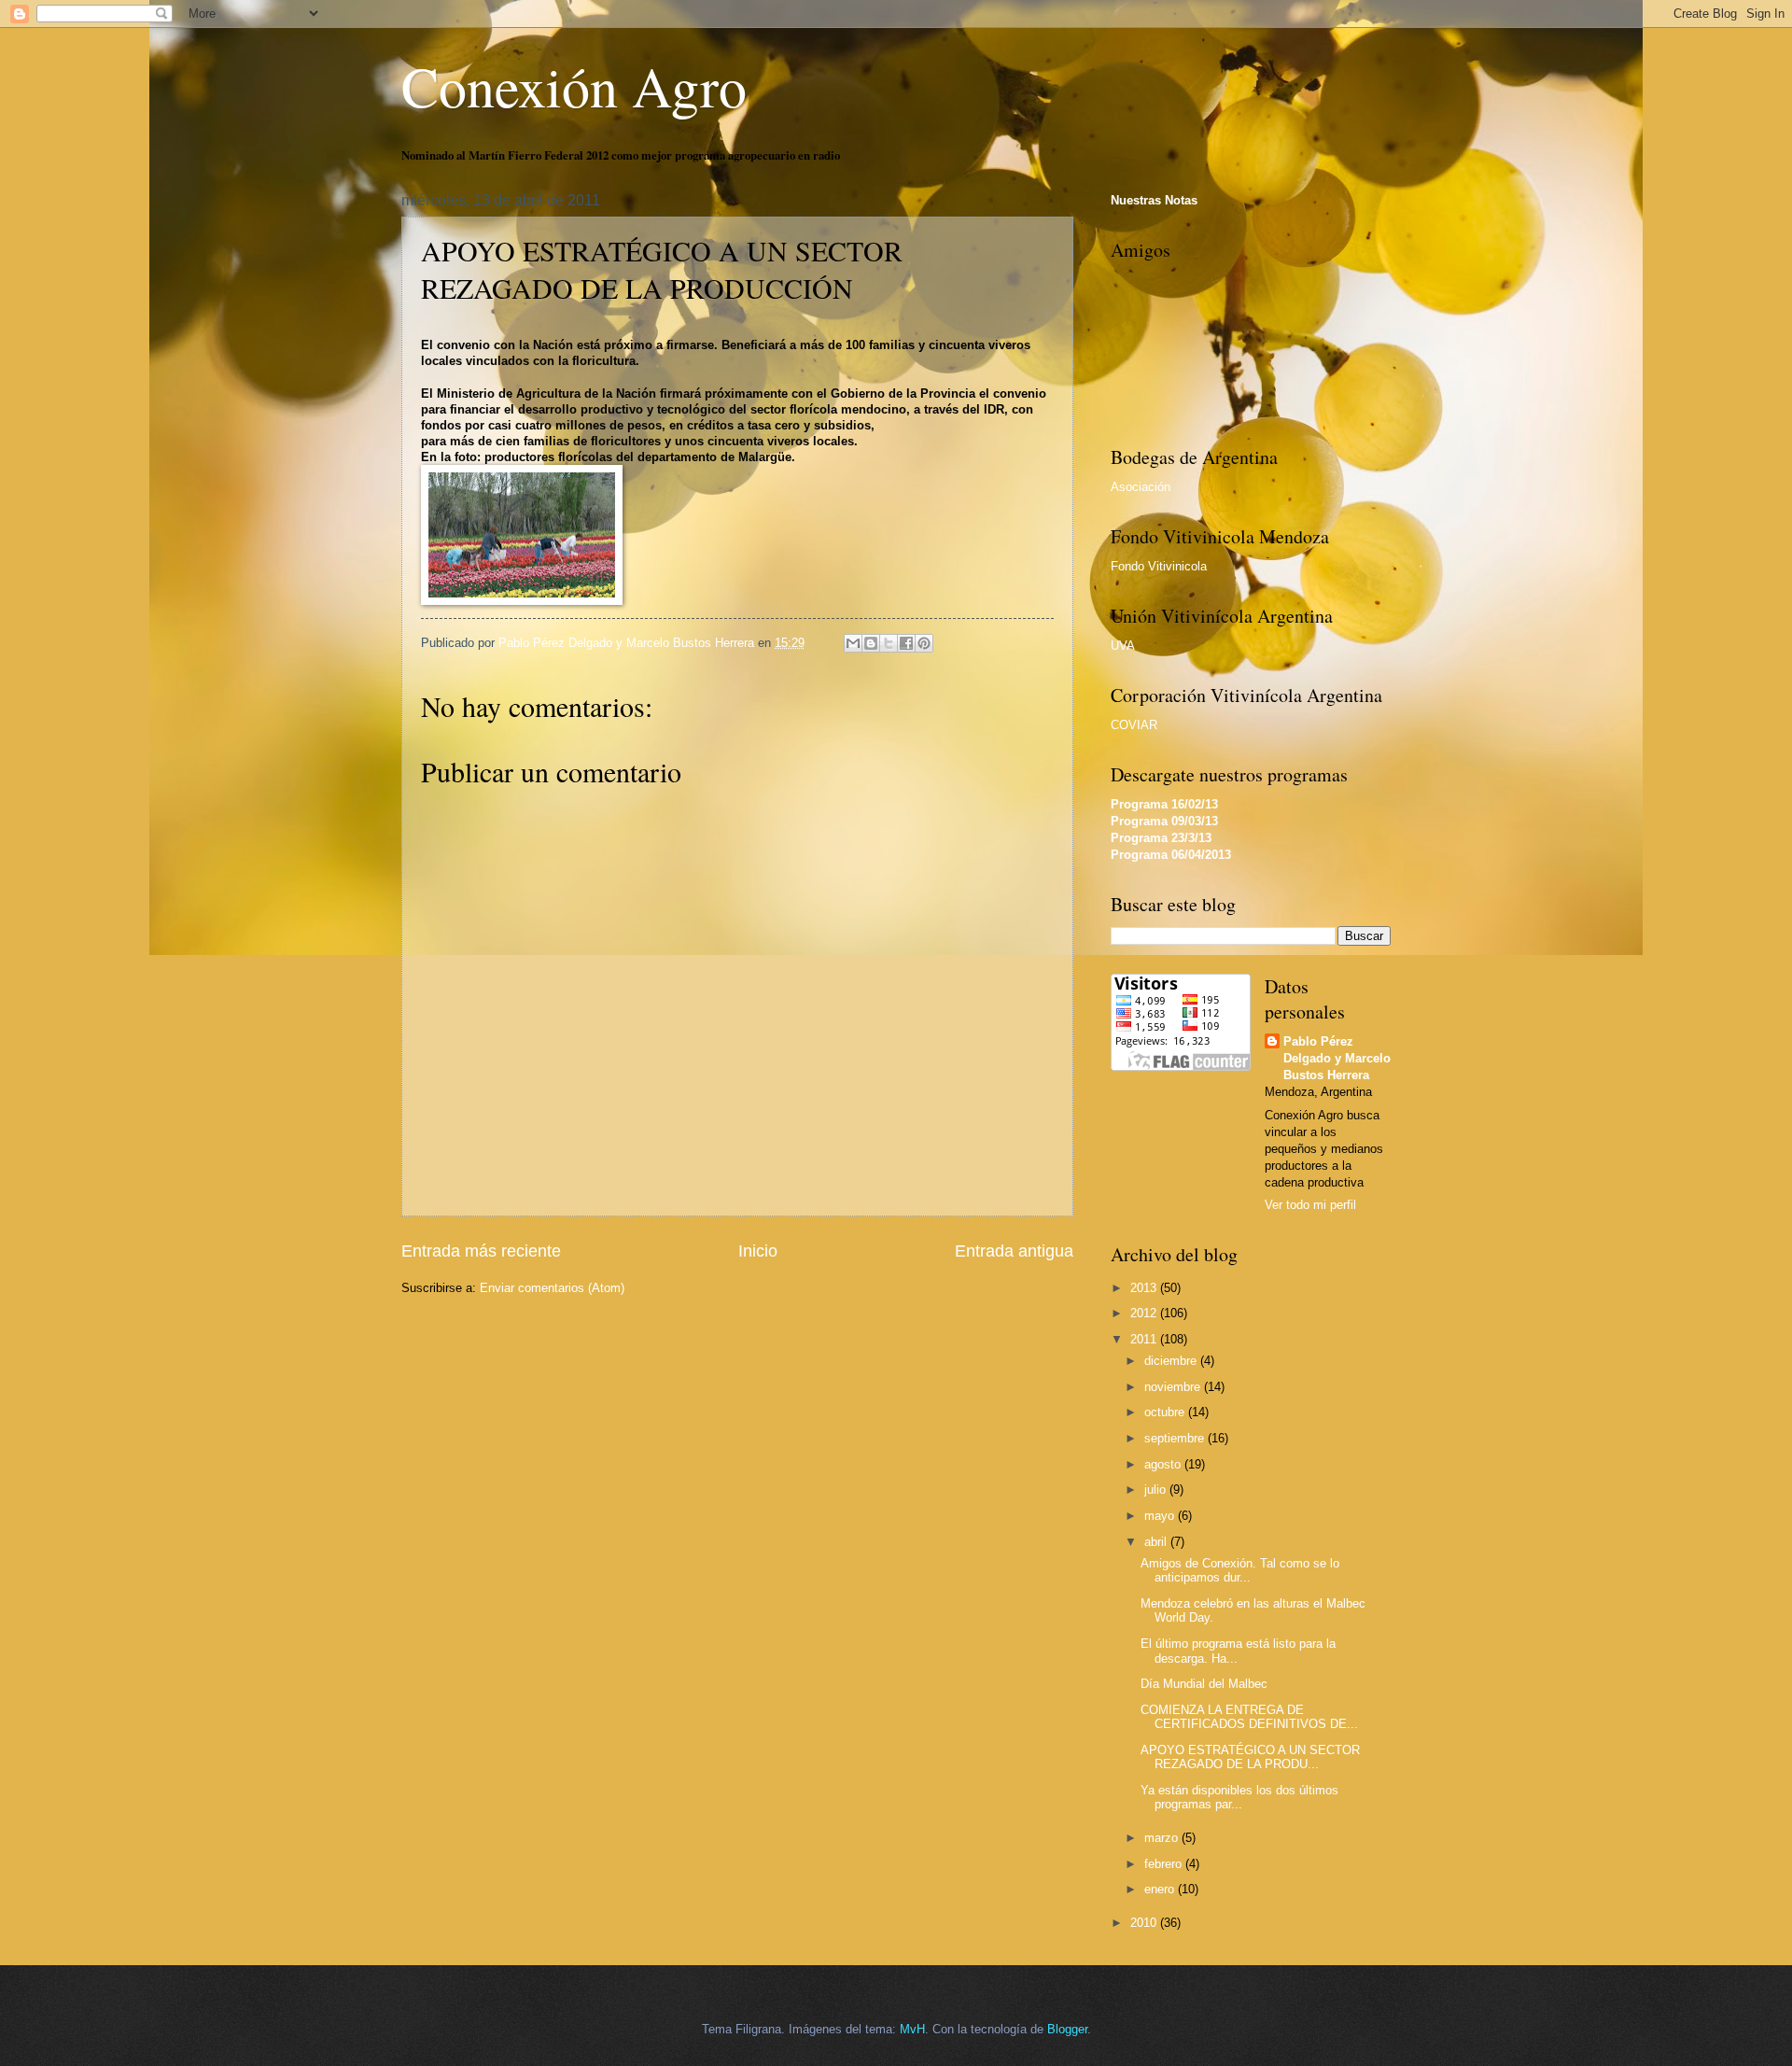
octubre (1166, 1412)
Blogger (1067, 2029)
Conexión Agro (574, 86)
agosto (1164, 1464)
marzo (1163, 1838)
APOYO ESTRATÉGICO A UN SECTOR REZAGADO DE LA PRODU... (1250, 1757)
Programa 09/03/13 (1164, 821)
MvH (912, 2029)
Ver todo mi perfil (1310, 1205)
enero (1161, 1889)
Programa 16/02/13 (1164, 804)
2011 (1145, 1339)
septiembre (1176, 1438)
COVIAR (1134, 725)
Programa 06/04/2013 (1171, 855)
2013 (1145, 1288)
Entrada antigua (1014, 1251)
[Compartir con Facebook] (906, 643)
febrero (1165, 1864)
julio (1157, 1490)
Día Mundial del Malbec (1204, 1684)
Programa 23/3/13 (1161, 838)
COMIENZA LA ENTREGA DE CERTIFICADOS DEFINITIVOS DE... (1249, 1717)
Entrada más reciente (481, 1251)
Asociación (1141, 487)
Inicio (758, 1251)
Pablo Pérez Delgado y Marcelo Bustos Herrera (1337, 1058)
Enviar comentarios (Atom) (552, 1288)
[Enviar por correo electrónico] (853, 643)
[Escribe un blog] (871, 643)
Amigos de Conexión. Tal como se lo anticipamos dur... (1240, 1570)
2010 (1145, 1923)
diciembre (1172, 1361)
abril (1157, 1542)
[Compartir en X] (889, 643)
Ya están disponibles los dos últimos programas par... (1239, 1797)
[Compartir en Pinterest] (924, 643)
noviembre (1174, 1387)
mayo (1161, 1516)
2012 (1145, 1313)
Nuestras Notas (1154, 200)
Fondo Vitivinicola (1159, 566)
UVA (1123, 646)
